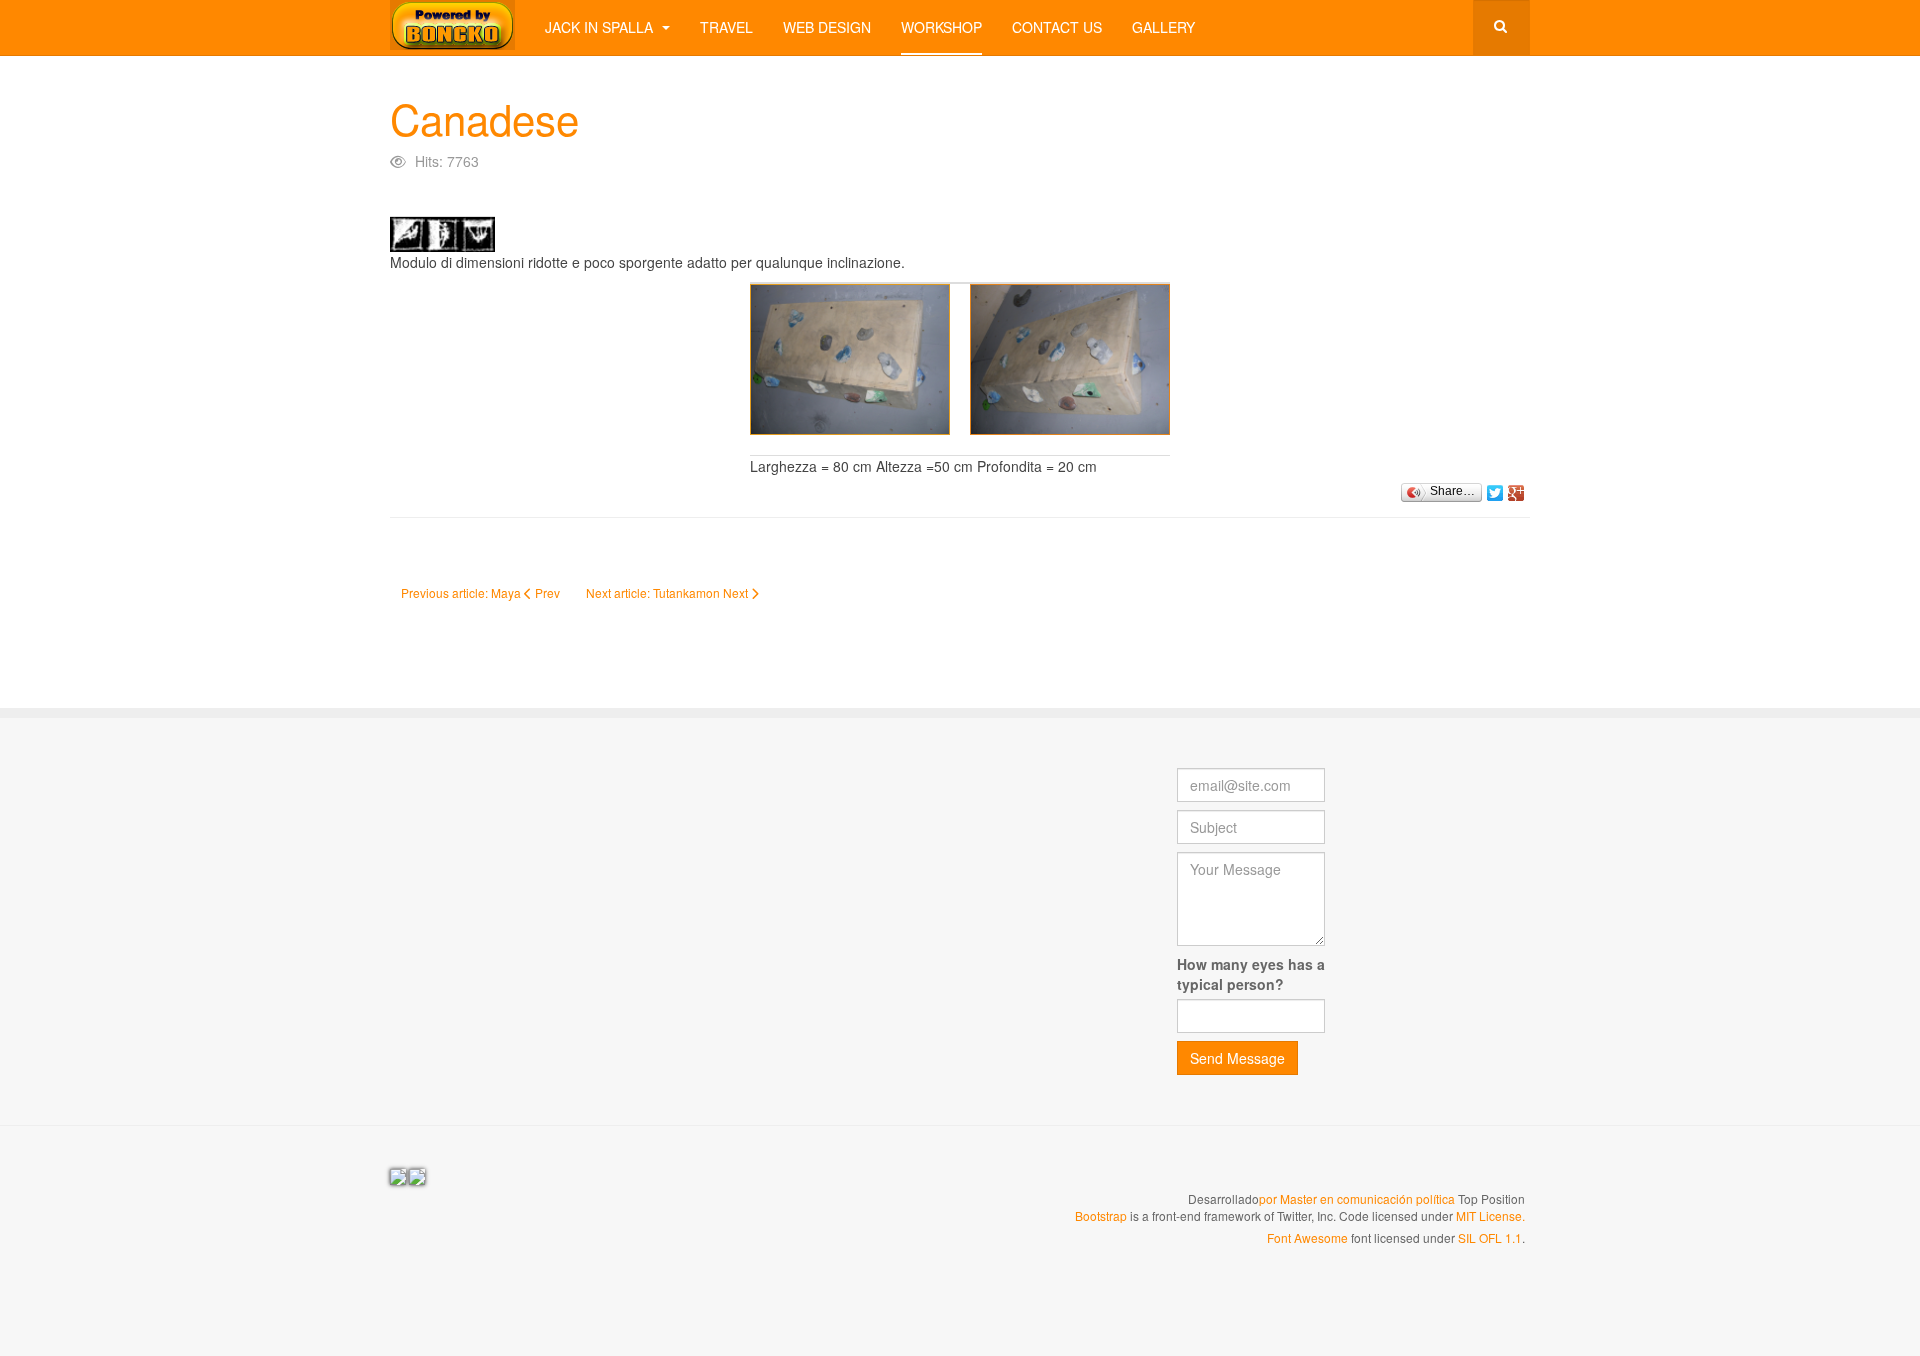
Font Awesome (1307, 1237)
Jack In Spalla (601, 27)
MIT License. (1490, 1215)
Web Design (827, 27)
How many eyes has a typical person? (1251, 974)
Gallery (1163, 27)
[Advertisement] (558, 908)
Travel (726, 27)
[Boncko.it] (452, 25)
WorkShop (941, 27)
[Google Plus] (1516, 488)
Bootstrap (1101, 1215)
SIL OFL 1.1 (1490, 1237)
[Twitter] (1495, 488)
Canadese (484, 118)
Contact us (1057, 27)
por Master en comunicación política (1357, 1198)
